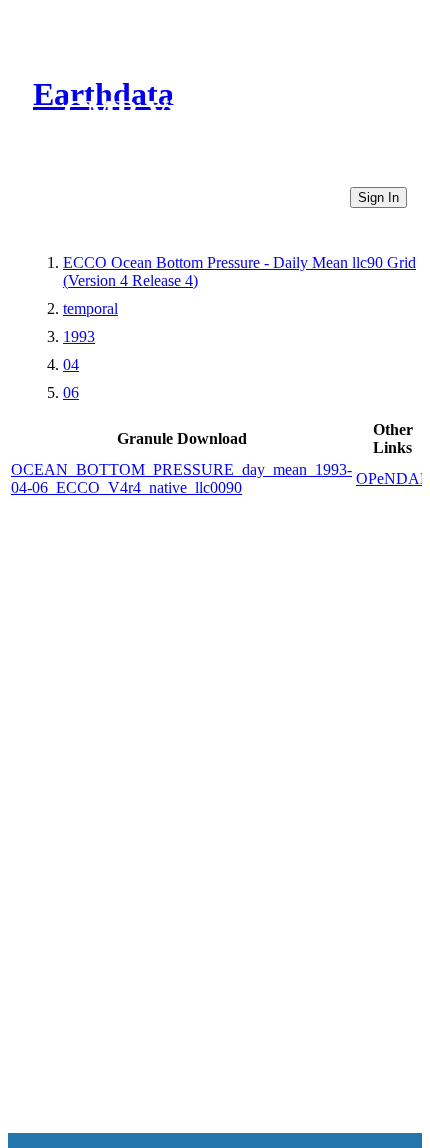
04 (71, 364)
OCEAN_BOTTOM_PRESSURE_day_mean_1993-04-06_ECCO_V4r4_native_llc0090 (181, 478)
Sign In (378, 197)
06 (71, 392)
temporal (90, 308)
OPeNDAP (392, 478)
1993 (79, 336)
